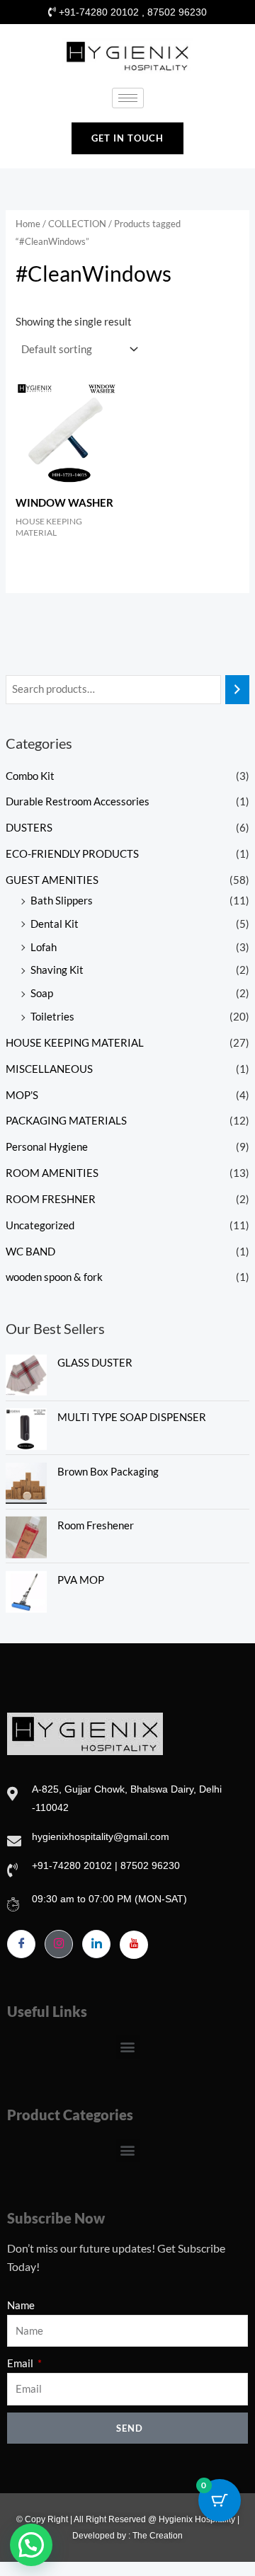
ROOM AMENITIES (52, 1173)
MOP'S (22, 1095)
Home (28, 224)
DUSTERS (29, 828)
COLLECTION (77, 224)
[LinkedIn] (96, 1944)
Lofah (44, 947)
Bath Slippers (62, 901)
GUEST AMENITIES (52, 880)
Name (21, 2305)
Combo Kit (30, 776)
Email (21, 2363)
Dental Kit (55, 924)
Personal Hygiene (47, 1147)
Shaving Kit (57, 970)
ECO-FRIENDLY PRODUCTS (72, 854)
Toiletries (52, 1017)
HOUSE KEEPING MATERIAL (75, 1043)
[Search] (238, 689)
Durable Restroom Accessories (78, 801)
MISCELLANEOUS (49, 1069)
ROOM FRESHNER (51, 1199)
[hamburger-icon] (128, 98)
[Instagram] (59, 1944)
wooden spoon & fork (54, 1277)
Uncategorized (40, 1225)
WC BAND (30, 1252)
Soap (42, 993)
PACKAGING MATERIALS (66, 1121)
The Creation (158, 2536)
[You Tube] (134, 1945)
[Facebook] (21, 1944)
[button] (128, 2047)
